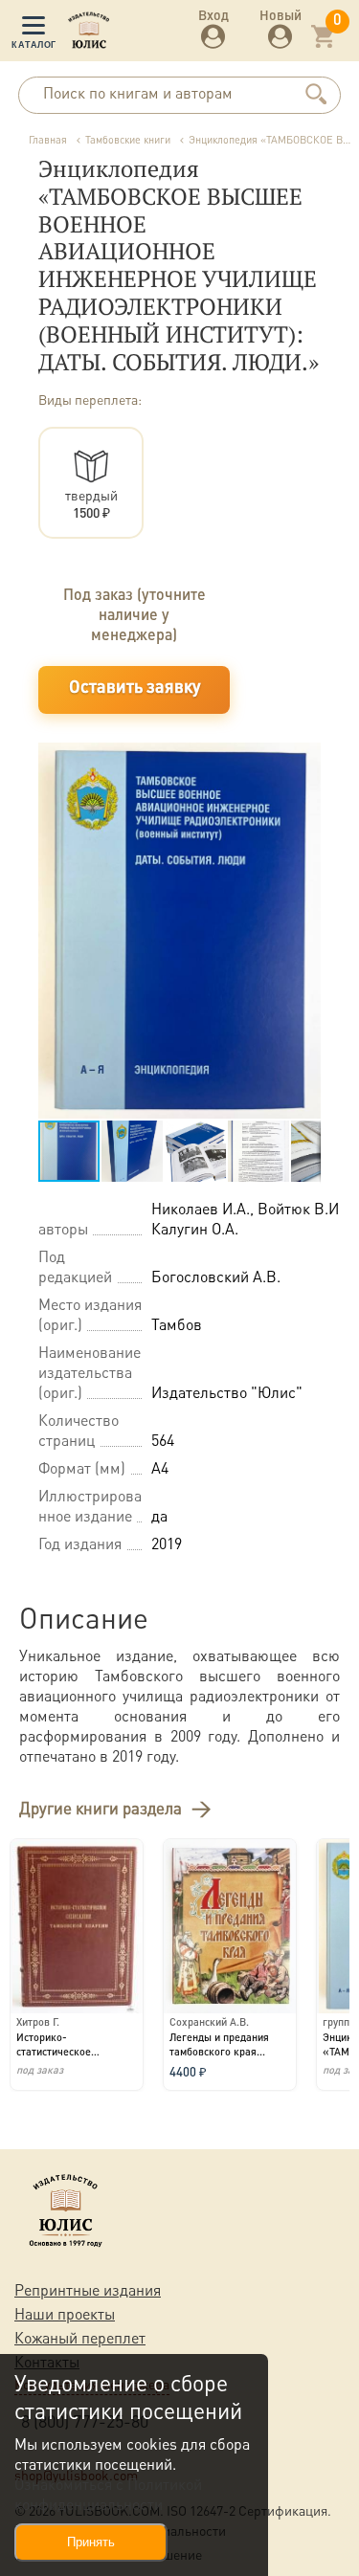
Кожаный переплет (80, 2337)
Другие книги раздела (101, 1808)
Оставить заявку (135, 688)
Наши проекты (65, 2313)
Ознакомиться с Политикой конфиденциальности (108, 2494)
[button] (303, 760)
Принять (91, 2542)
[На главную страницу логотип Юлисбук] (89, 33)
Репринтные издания (88, 2289)
